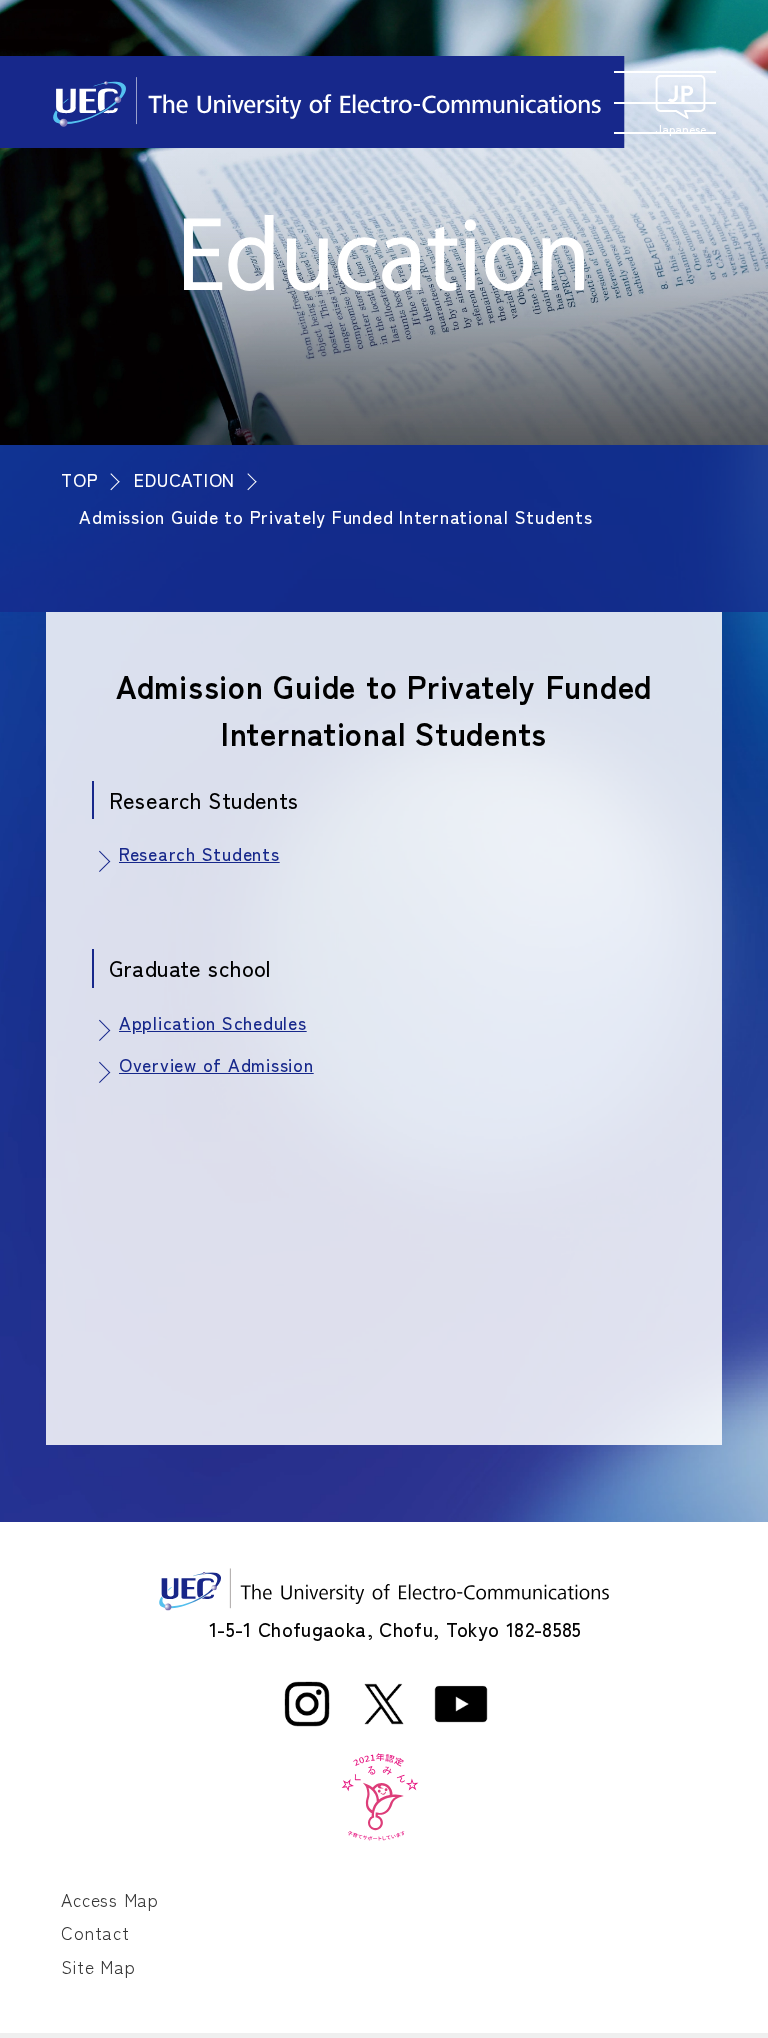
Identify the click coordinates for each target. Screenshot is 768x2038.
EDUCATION (184, 479)
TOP (79, 479)
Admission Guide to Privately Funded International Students (335, 516)
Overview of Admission (216, 1065)
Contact (95, 1932)
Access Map (109, 1899)
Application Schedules (213, 1023)
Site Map (98, 1966)
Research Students (199, 854)
